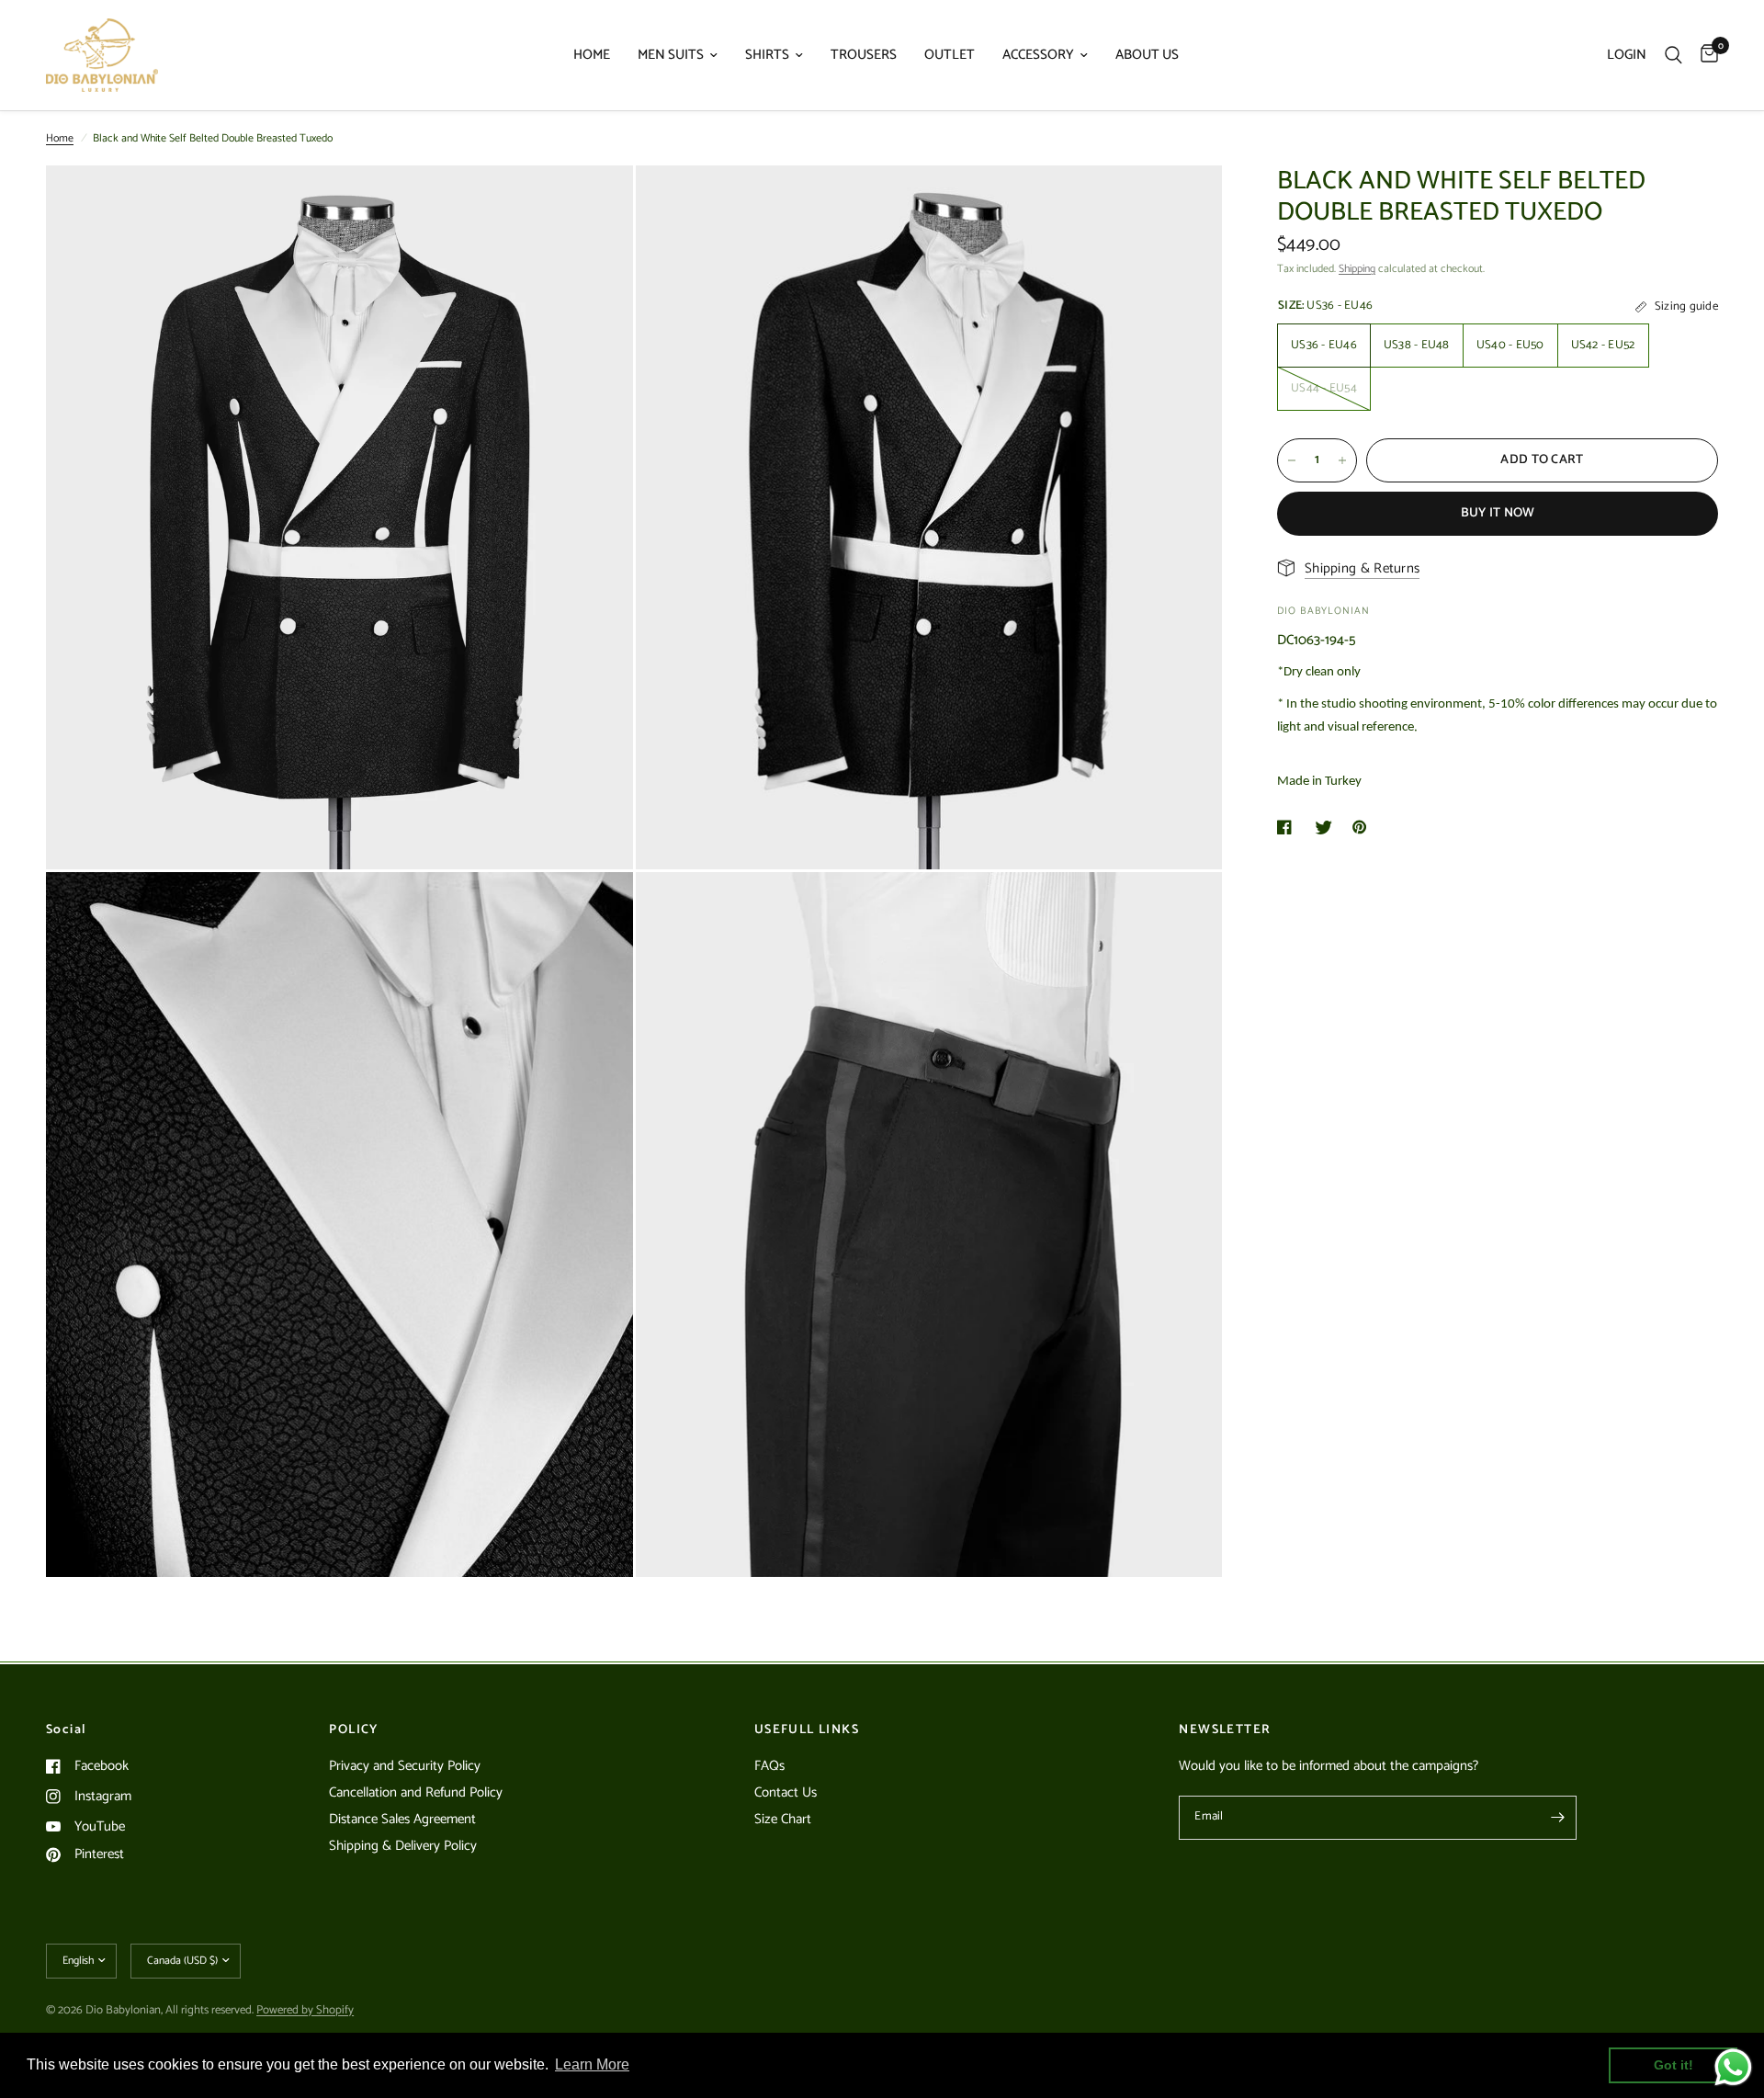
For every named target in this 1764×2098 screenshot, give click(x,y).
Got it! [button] (1674, 2065)
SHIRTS (767, 55)
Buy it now (1498, 513)
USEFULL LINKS (807, 1730)
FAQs (769, 1766)
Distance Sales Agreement (402, 1819)
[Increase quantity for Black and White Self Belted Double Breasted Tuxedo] (1342, 460)
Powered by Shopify (305, 2010)
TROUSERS (864, 55)
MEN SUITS (671, 55)
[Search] (1674, 55)
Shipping (1357, 269)
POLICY (353, 1730)
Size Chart (783, 1819)
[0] (1705, 55)
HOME (592, 55)
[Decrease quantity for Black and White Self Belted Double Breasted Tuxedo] (1292, 460)
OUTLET (950, 55)
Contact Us (786, 1792)
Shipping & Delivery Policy (403, 1846)
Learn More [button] (592, 2064)
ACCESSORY (1038, 55)
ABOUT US (1147, 55)
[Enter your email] (1558, 1818)
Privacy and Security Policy (405, 1766)
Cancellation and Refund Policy (416, 1792)
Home (60, 138)
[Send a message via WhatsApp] (1733, 2067)
